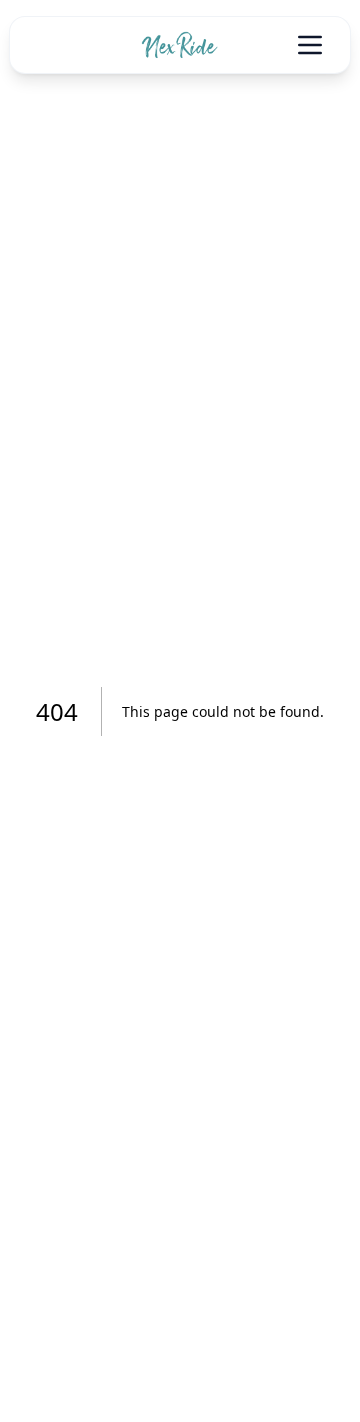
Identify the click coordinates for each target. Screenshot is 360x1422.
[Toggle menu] (310, 45)
